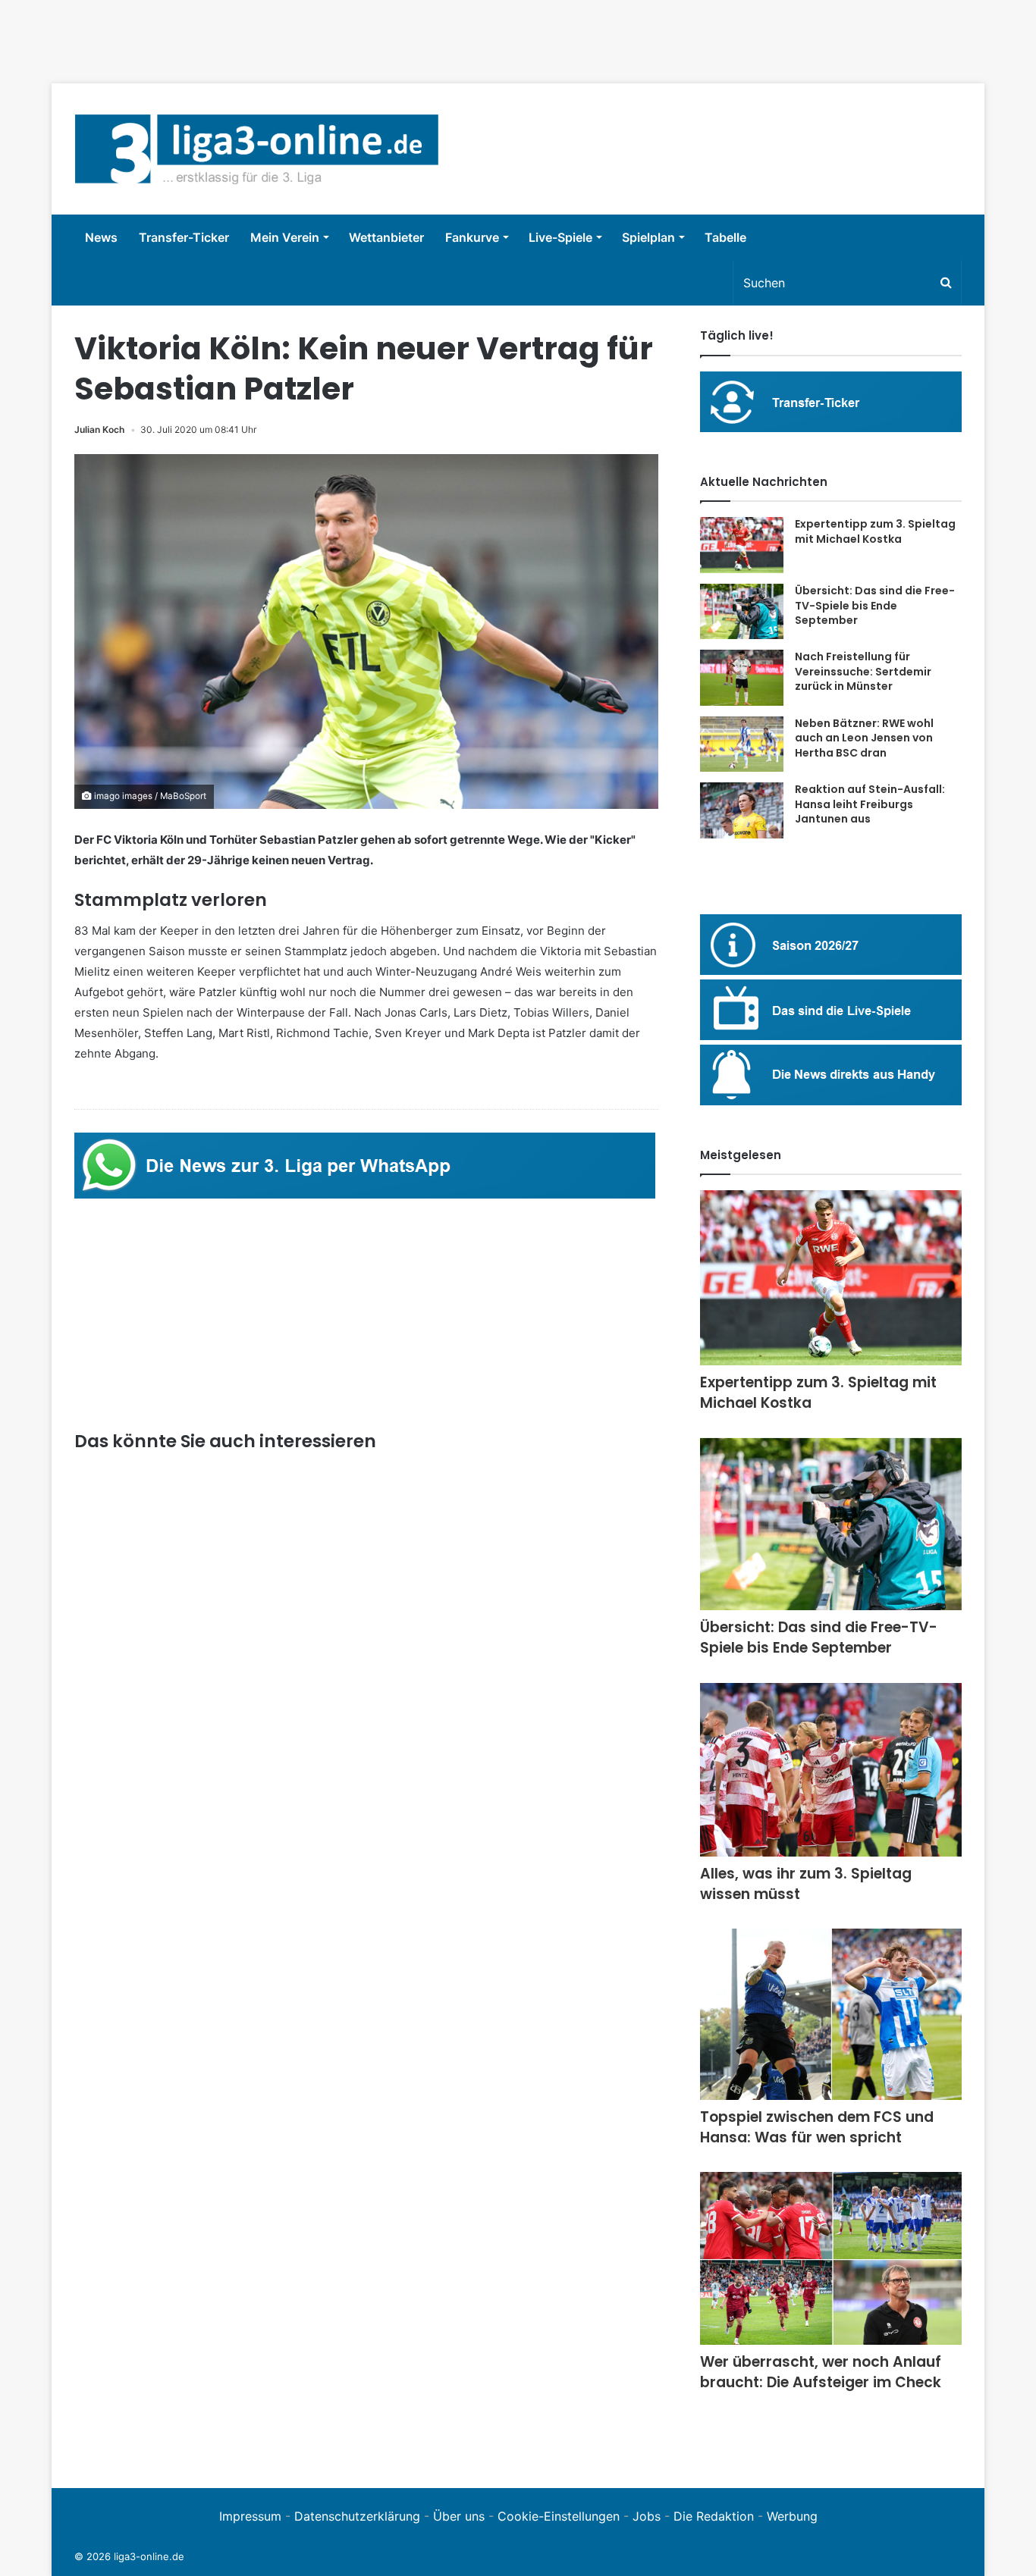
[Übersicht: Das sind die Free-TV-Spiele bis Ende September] (742, 611)
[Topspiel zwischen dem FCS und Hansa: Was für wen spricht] (831, 2014)
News (101, 237)
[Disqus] (366, 2256)
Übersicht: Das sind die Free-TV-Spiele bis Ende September (875, 605)
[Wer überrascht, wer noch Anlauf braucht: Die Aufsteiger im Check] (831, 2258)
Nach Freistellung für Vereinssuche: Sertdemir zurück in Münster (863, 671)
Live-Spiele (560, 237)
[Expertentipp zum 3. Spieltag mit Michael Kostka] (742, 545)
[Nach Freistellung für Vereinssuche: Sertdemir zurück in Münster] (742, 678)
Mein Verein (285, 237)
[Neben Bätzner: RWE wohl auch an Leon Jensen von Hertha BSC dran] (742, 744)
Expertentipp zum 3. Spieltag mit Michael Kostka (875, 531)
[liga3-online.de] (257, 149)
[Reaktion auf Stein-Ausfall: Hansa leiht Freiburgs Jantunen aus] (742, 810)
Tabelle (725, 237)
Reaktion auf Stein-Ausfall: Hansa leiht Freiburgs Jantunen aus (870, 804)
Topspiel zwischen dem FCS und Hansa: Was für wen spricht (817, 2127)
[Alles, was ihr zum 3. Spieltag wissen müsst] (831, 1770)
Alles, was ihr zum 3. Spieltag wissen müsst (806, 1884)
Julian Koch (99, 429)
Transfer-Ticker (184, 237)
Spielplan (648, 237)
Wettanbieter (386, 237)
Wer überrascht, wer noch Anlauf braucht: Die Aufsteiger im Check (821, 2372)
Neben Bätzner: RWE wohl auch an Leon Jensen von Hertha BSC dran (864, 738)
